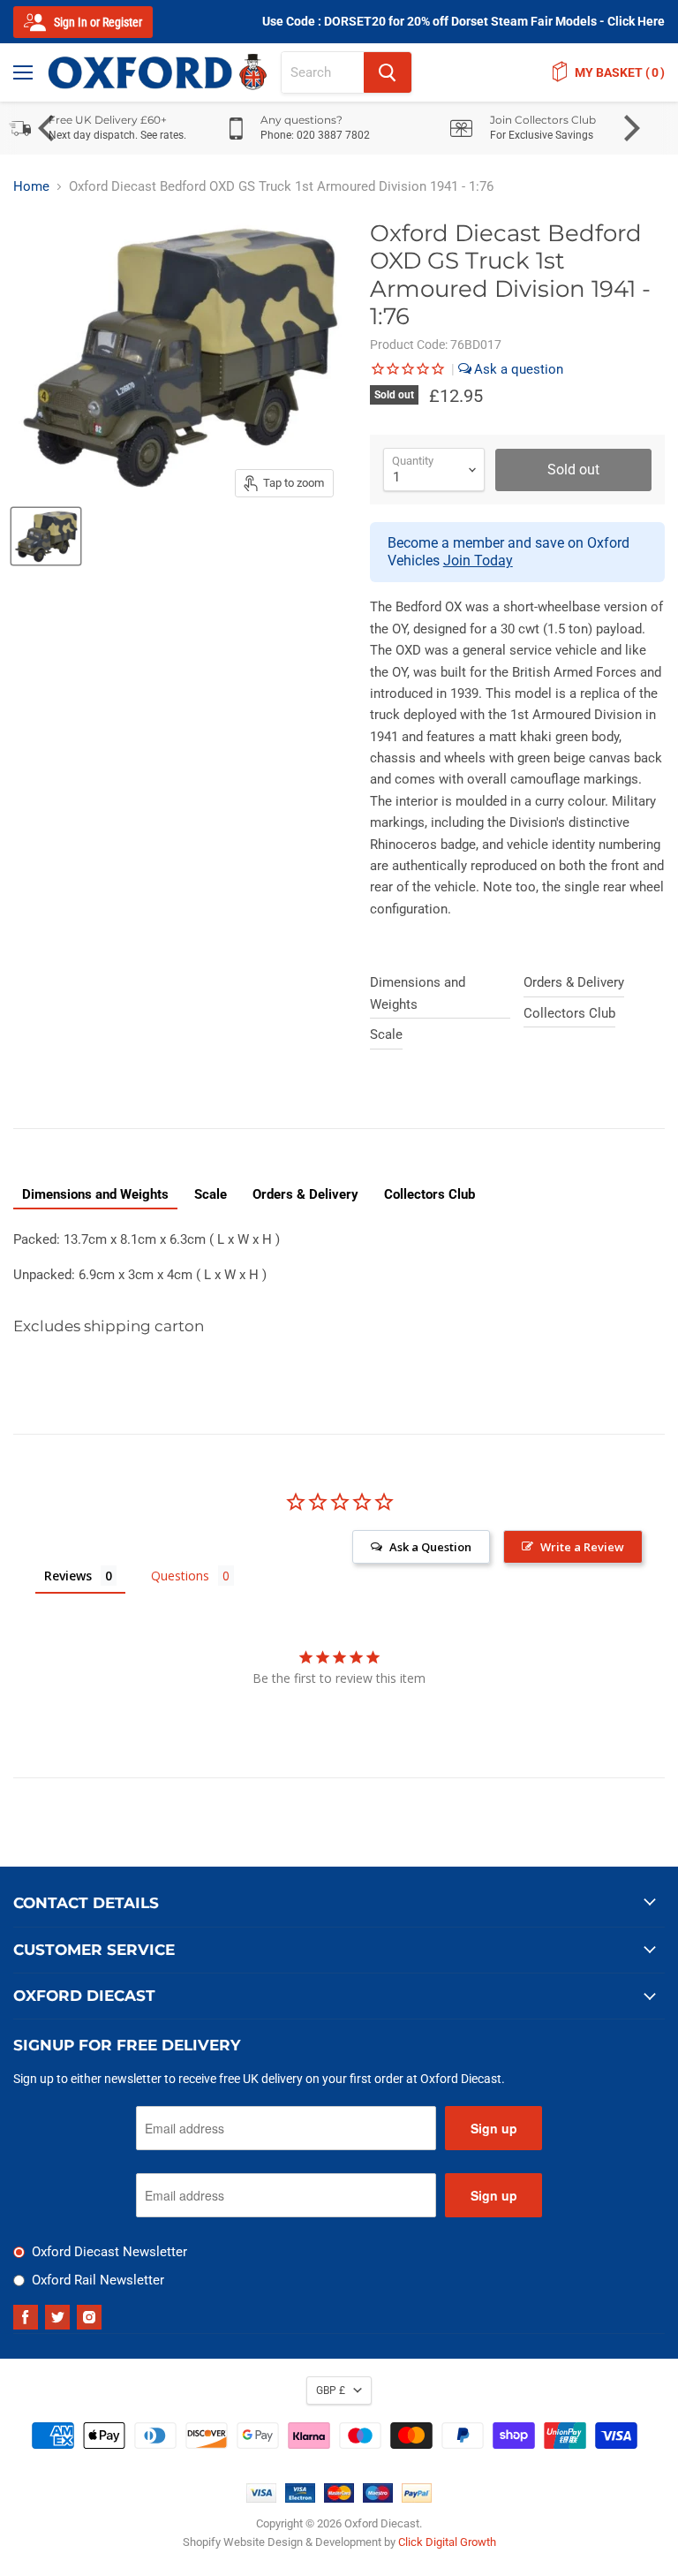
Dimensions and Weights (418, 993)
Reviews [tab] (68, 1576)
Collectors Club (569, 1013)
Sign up (494, 2128)
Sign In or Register (97, 22)
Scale (386, 1034)
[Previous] (49, 128)
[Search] (388, 72)
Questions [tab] (180, 1576)
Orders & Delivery (574, 982)
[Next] (629, 128)
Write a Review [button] (582, 1547)
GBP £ (331, 2390)
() (620, 72)
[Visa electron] (300, 2498)
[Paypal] (417, 2498)
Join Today (478, 561)
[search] (323, 72)
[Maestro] (378, 2498)
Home (31, 187)
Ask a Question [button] (430, 1547)
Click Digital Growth (447, 2542)
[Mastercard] (339, 2498)
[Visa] (261, 2498)
